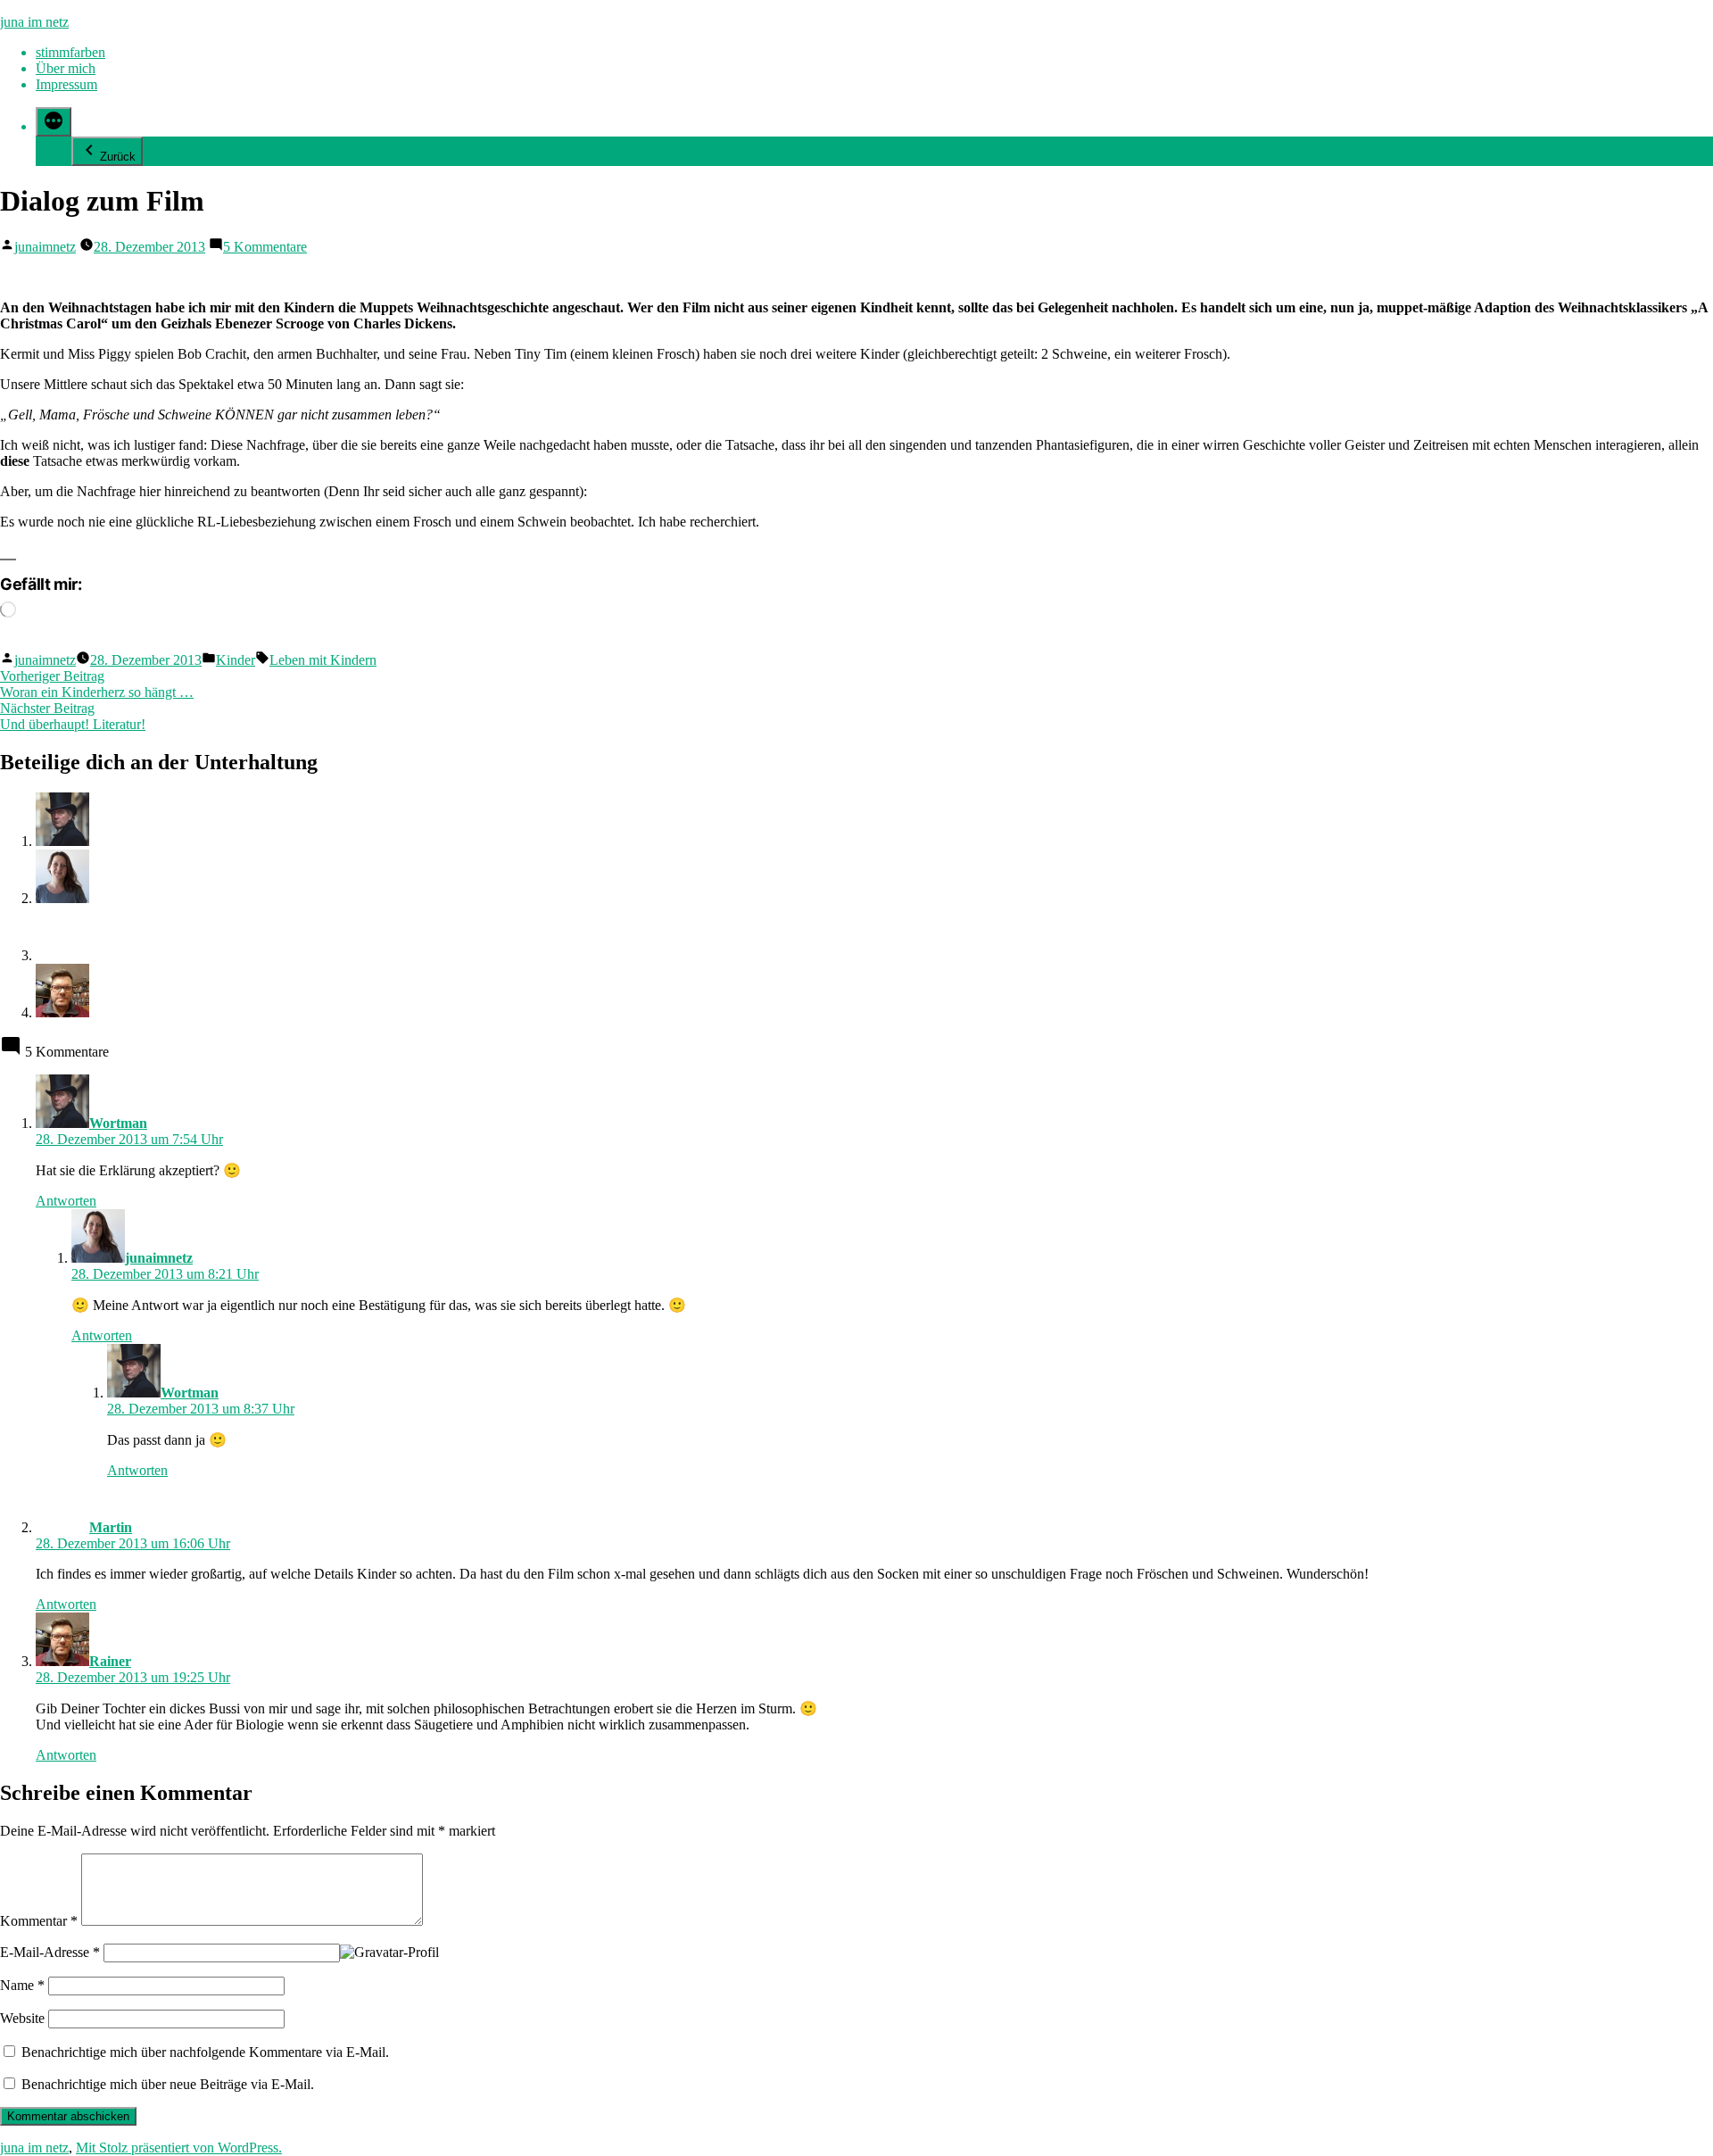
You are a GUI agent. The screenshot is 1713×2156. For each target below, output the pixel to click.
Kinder (236, 660)
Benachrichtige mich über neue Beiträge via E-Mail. (168, 2084)
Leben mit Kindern (323, 660)
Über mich (66, 68)
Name (22, 1985)
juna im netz (34, 22)
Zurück (118, 157)
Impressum (66, 84)
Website (22, 2018)
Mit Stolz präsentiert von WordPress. (179, 2148)
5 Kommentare (265, 247)
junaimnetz (45, 247)
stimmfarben (70, 52)
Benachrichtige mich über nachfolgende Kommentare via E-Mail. (205, 2052)
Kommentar (39, 1921)
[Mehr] (54, 122)
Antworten (66, 1201)
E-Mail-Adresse (50, 1952)
